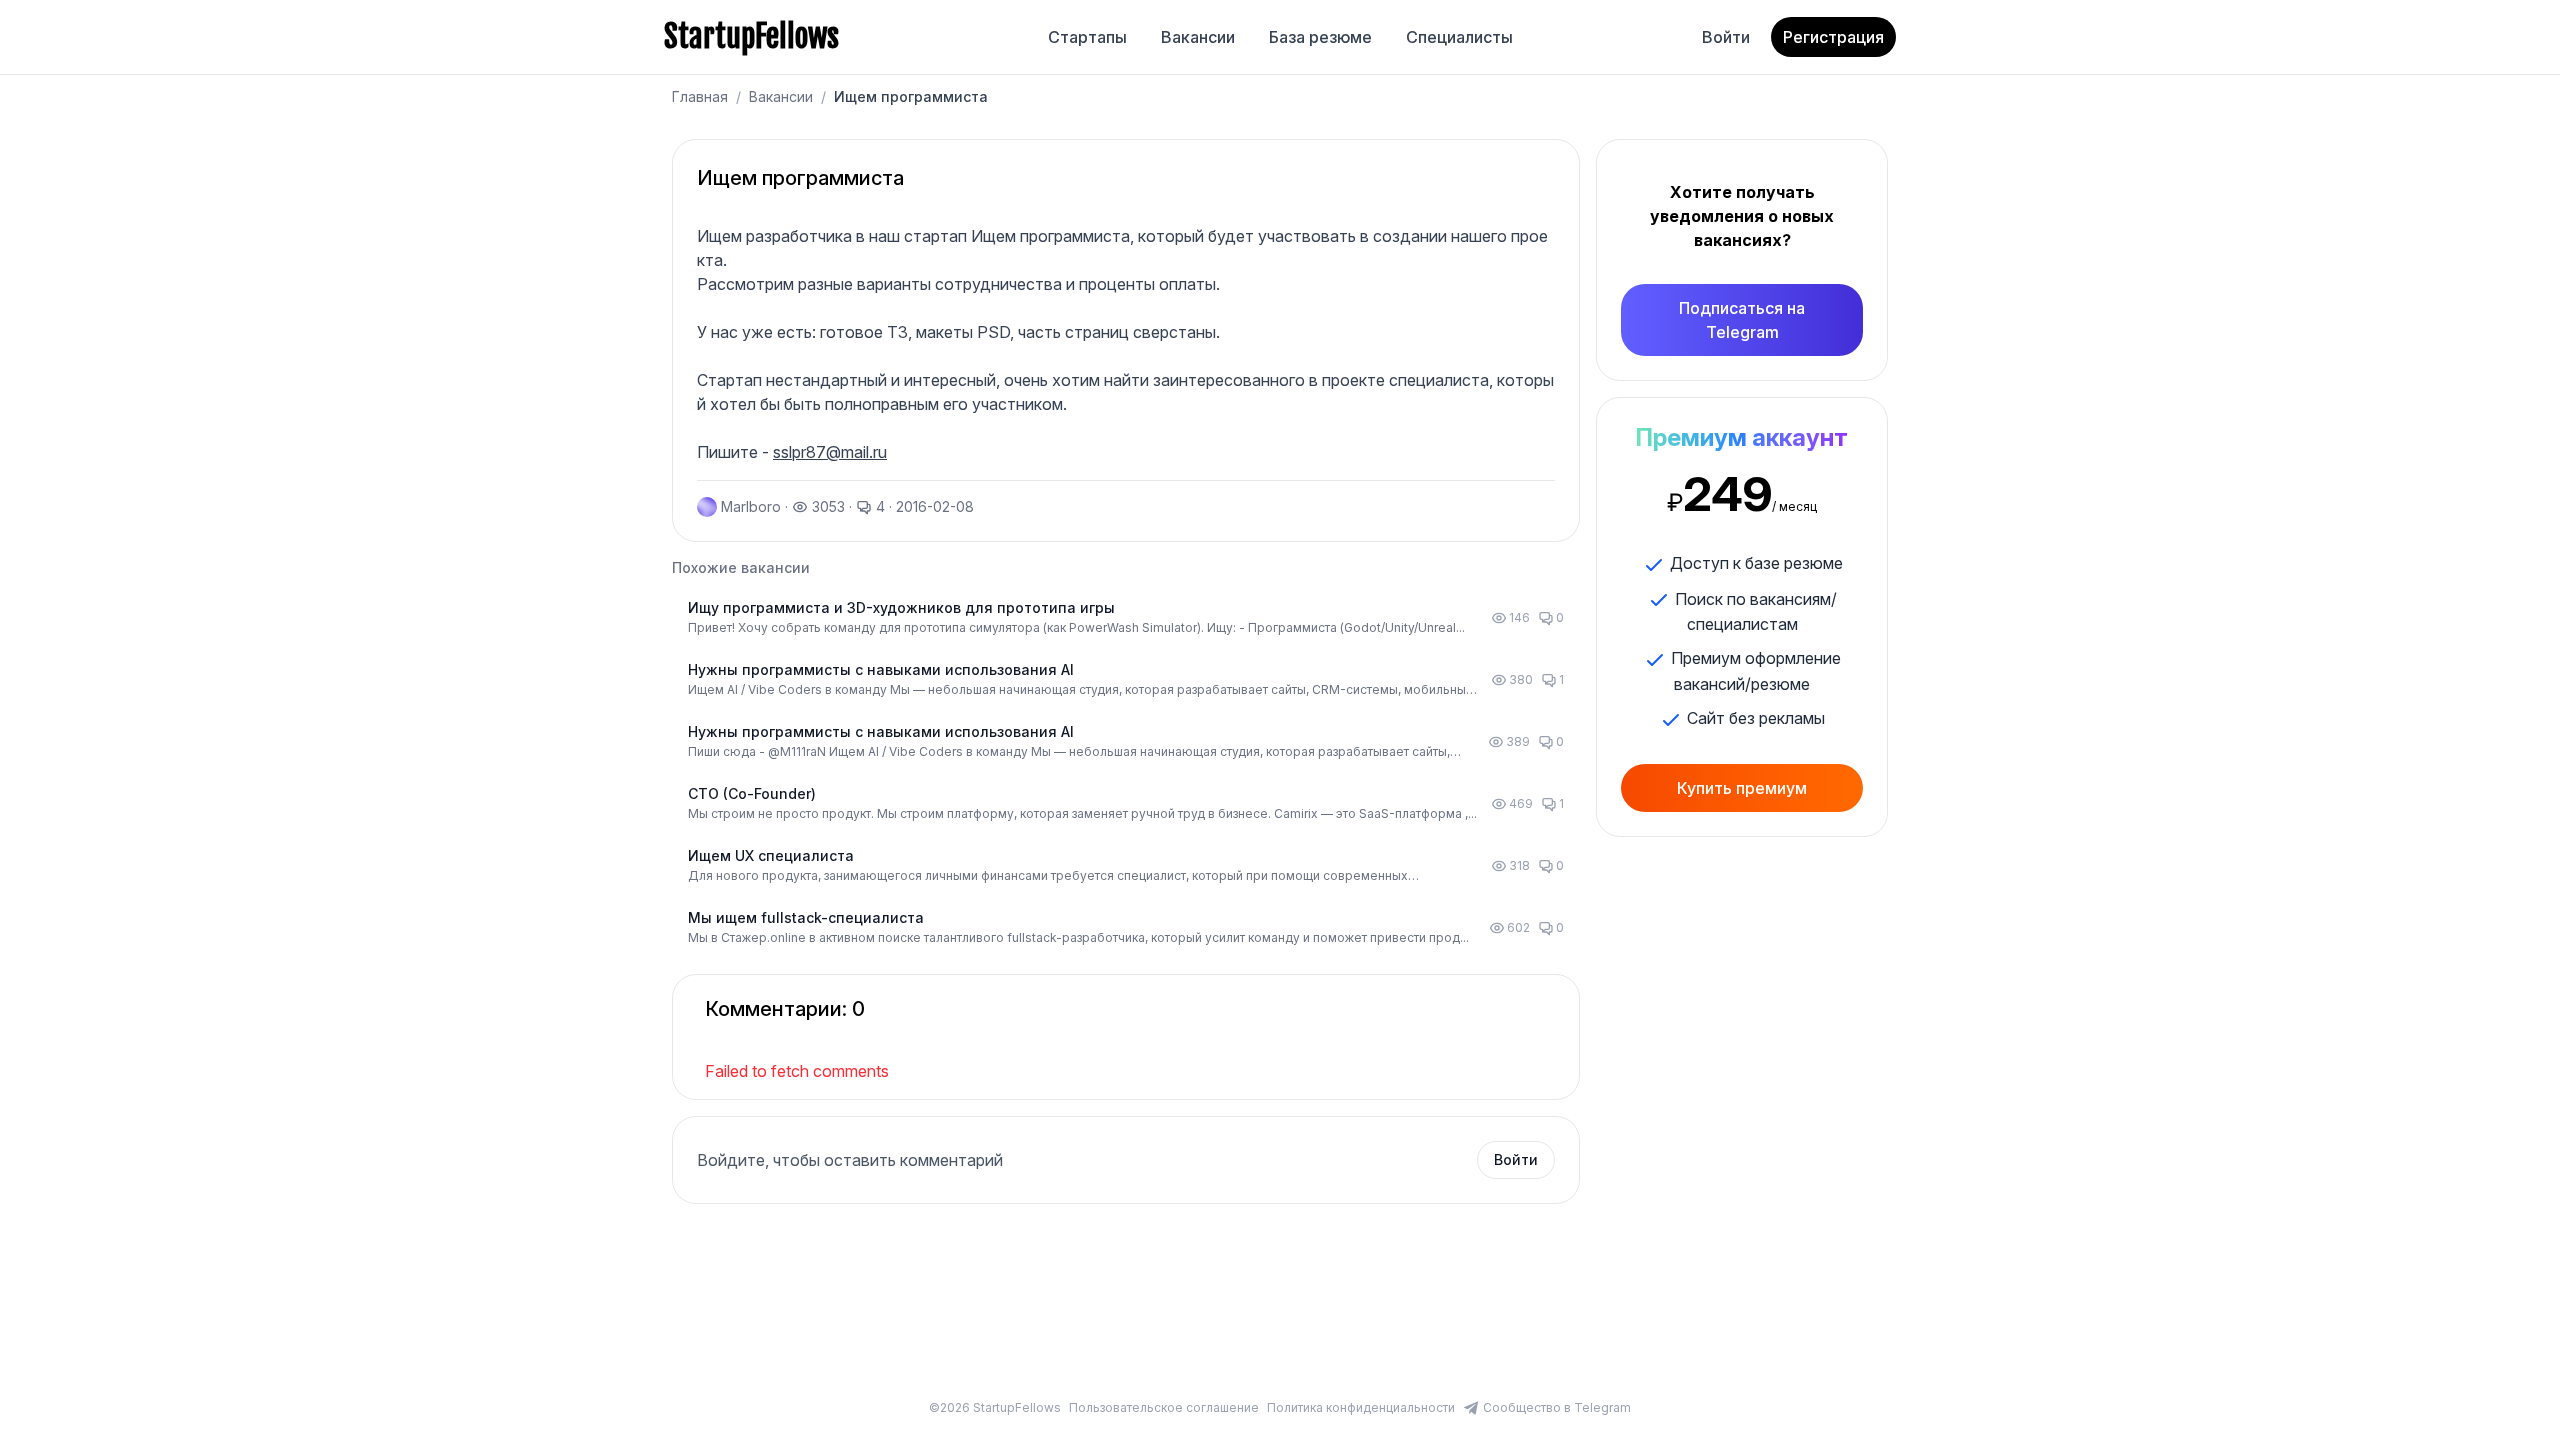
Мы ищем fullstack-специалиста (806, 917)
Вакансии (1198, 37)
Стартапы (1087, 37)
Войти (1726, 37)
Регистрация (1833, 37)
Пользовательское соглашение (1164, 1407)
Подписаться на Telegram (1742, 320)
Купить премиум (1742, 788)
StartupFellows (751, 37)
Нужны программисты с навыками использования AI (881, 669)
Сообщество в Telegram (1557, 1407)
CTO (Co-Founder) (752, 793)
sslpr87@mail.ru (830, 452)
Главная (700, 96)
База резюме (1320, 37)
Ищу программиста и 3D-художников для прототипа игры (901, 607)
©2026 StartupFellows (995, 1407)
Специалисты (1459, 37)
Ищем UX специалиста (771, 855)
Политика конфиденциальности (1361, 1407)
